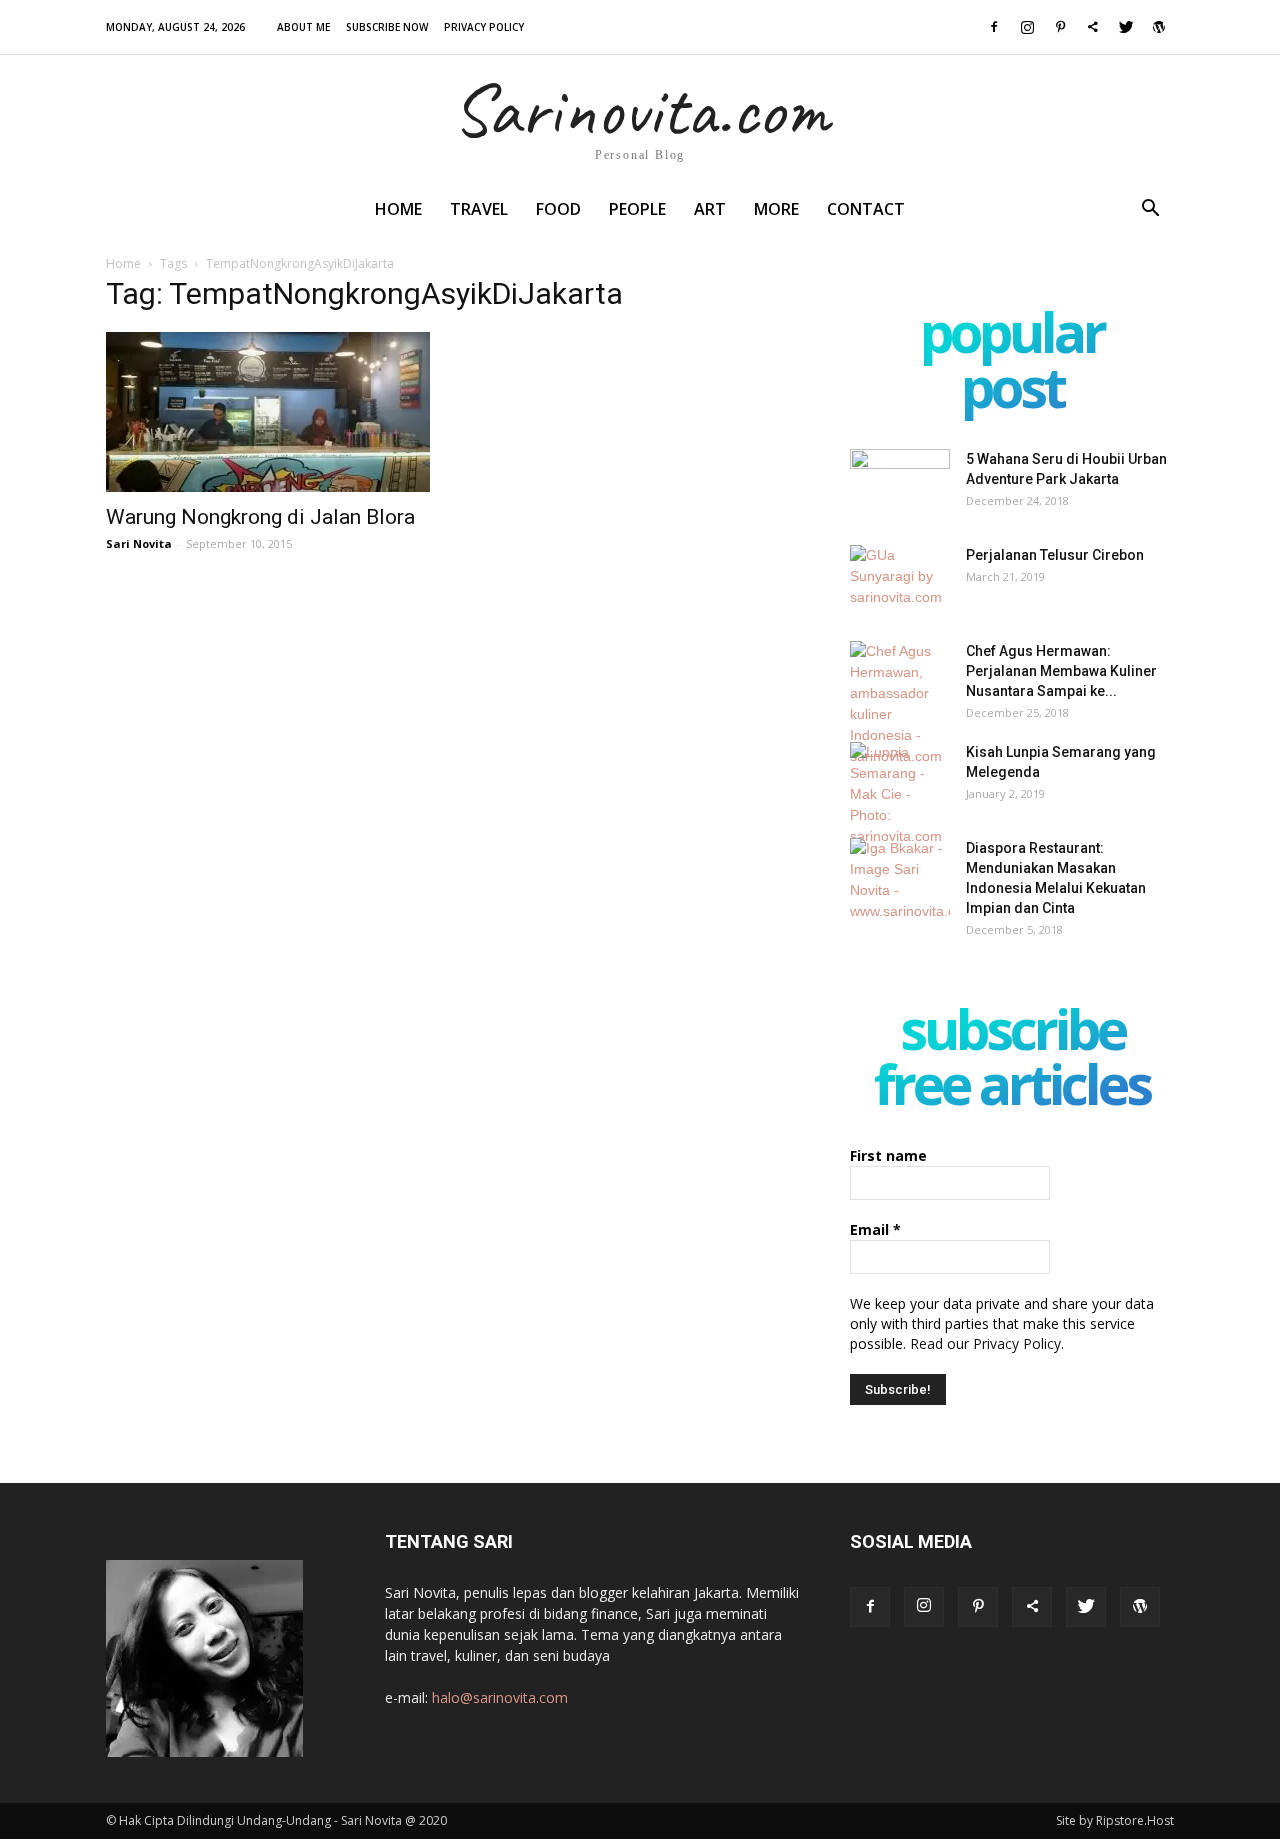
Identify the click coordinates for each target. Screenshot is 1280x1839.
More (776, 209)
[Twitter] (1126, 27)
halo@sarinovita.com (500, 1697)
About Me (303, 27)
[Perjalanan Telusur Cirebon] (900, 580)
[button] (1150, 210)
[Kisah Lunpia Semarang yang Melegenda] (900, 794)
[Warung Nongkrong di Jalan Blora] (268, 412)
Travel (479, 209)
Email (875, 1229)
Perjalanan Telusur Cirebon (1055, 555)
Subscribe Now (387, 27)
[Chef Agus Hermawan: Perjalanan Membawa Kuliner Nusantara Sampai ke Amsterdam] (900, 704)
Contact (866, 209)
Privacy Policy (484, 27)
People (637, 209)
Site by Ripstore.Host (1115, 1820)
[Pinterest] (1060, 27)
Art (710, 209)
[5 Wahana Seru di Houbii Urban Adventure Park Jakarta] (900, 484)
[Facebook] (994, 27)
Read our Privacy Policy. (987, 1343)
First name (888, 1155)
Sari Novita (139, 543)
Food (558, 209)
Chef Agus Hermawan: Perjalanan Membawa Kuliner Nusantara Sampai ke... (1061, 671)
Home (398, 209)
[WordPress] (1159, 27)
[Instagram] (1027, 27)
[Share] (1093, 27)
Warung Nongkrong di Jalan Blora (260, 517)
